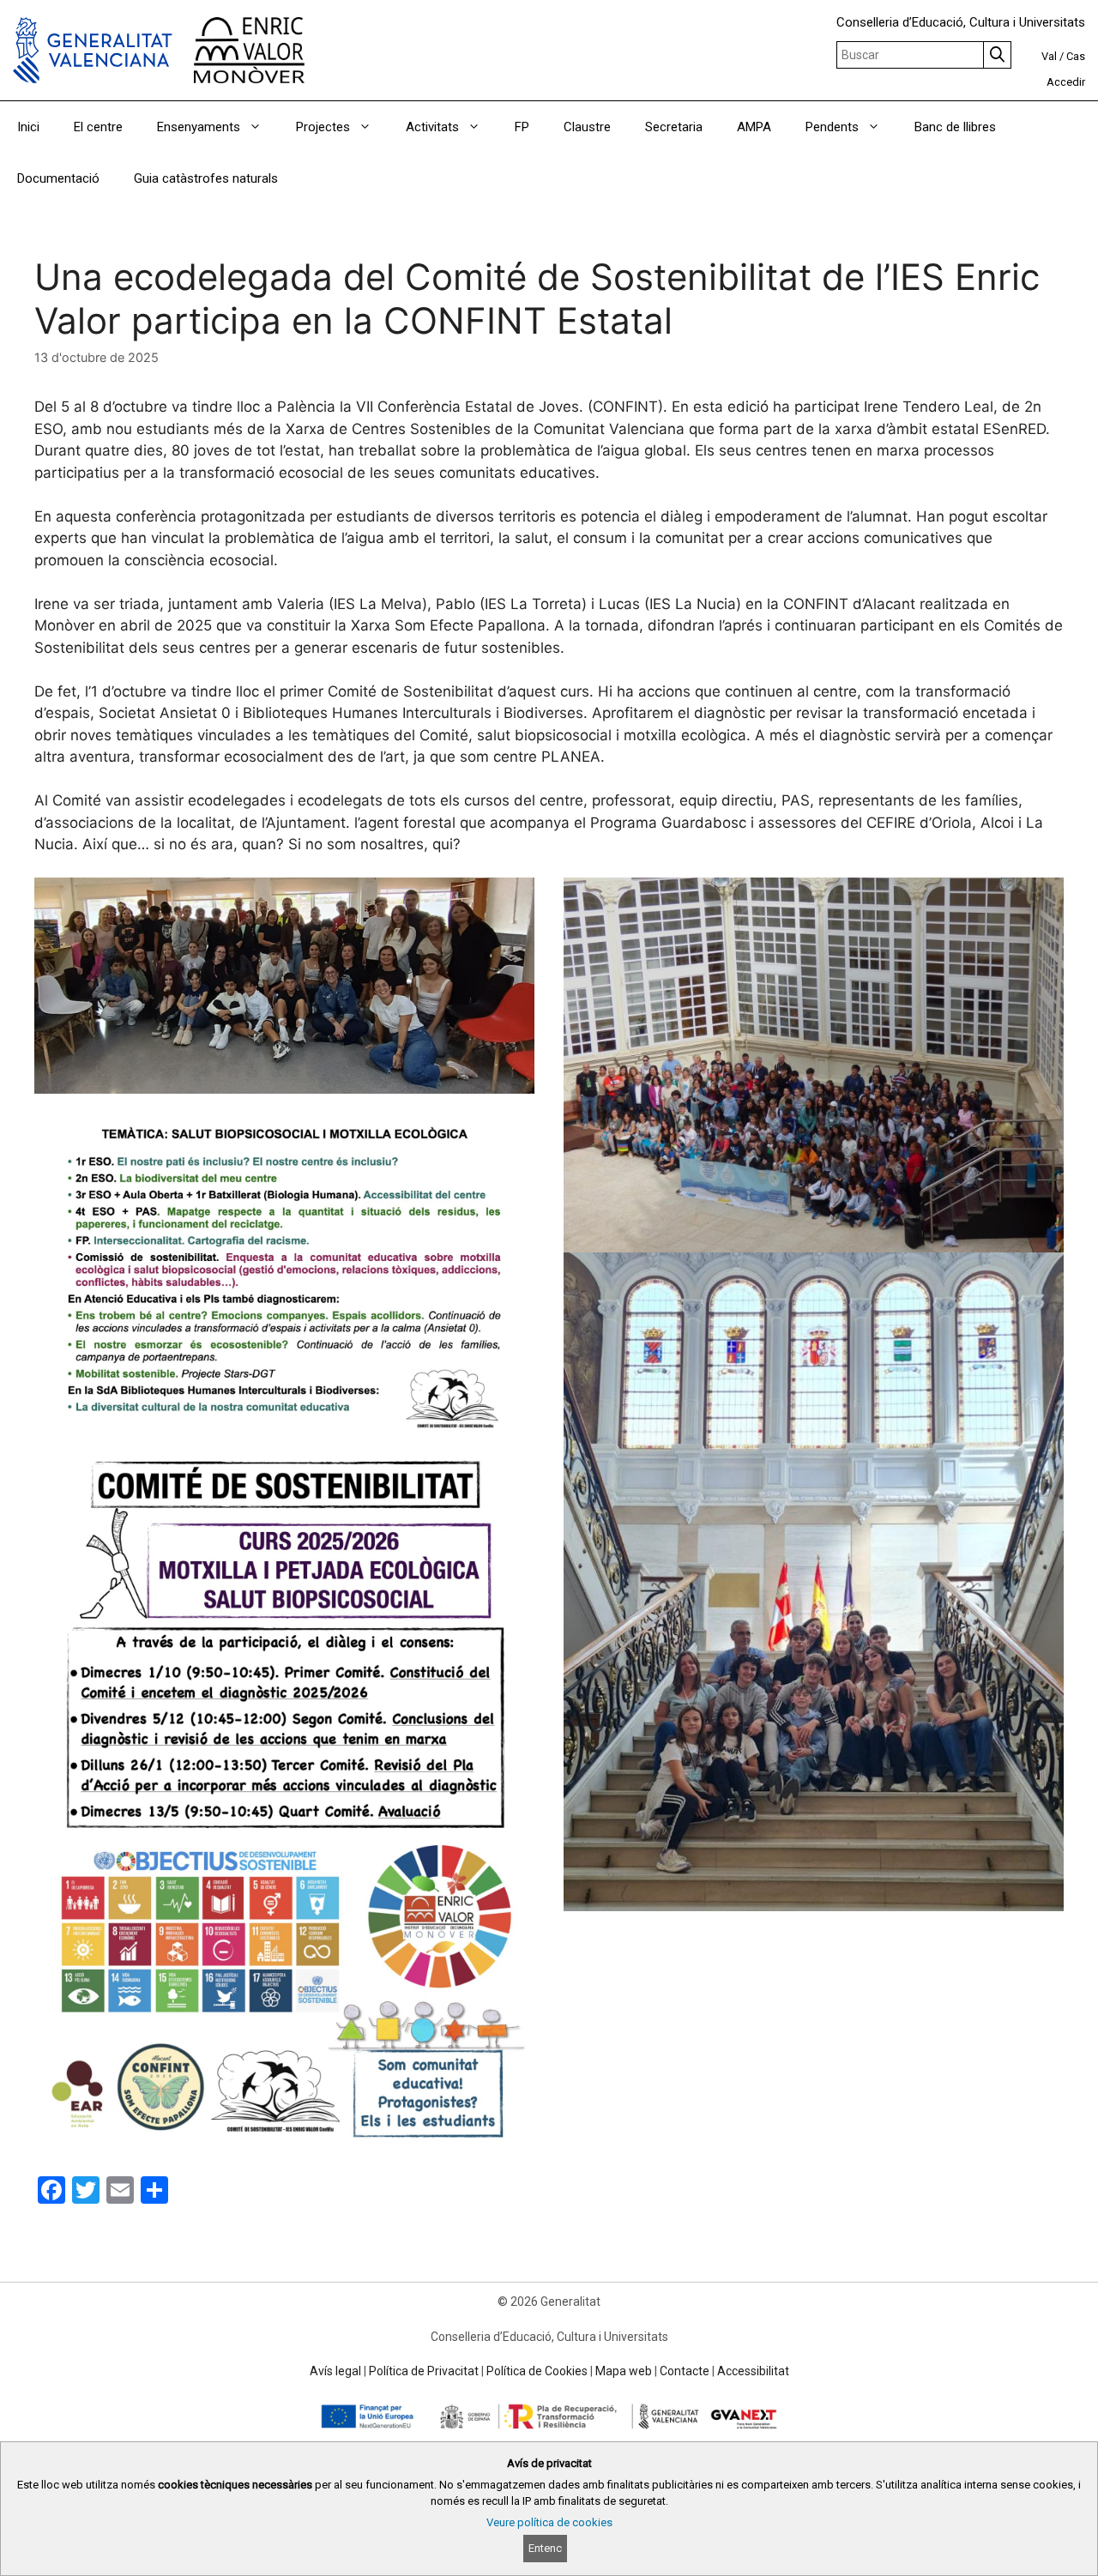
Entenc (545, 2548)
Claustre (587, 127)
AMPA (754, 127)
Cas (1076, 56)
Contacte (685, 2371)
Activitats (432, 127)
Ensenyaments (199, 127)
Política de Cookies (537, 2371)
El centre (98, 127)
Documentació (58, 178)
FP (522, 127)
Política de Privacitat (424, 2371)
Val (1049, 56)
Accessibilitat (753, 2371)
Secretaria (674, 127)
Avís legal (335, 2371)
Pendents (832, 127)
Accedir (1066, 82)
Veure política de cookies (549, 2522)
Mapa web (624, 2371)
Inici (28, 127)
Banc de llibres (955, 127)
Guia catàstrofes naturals (206, 178)
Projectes (323, 127)
